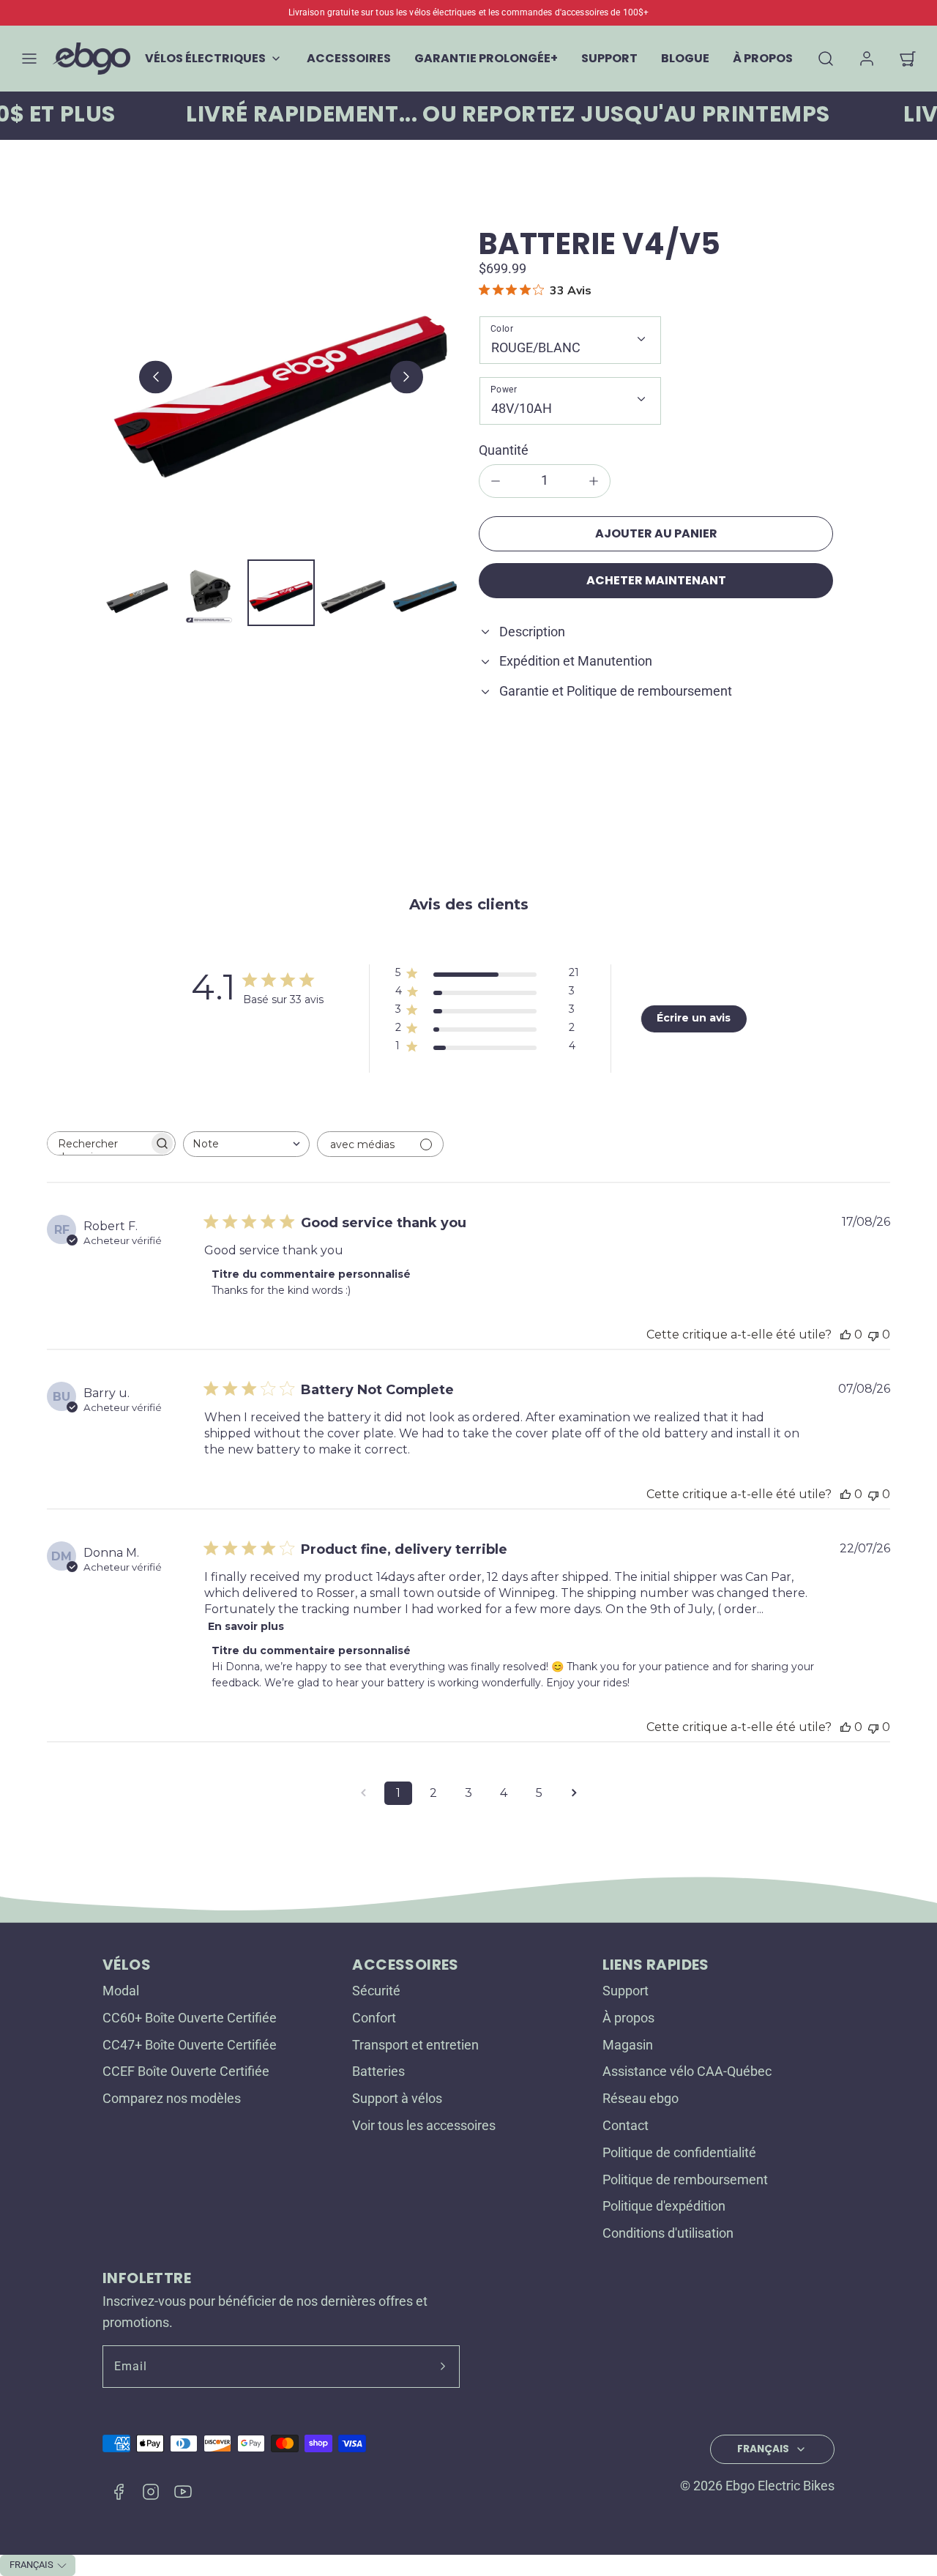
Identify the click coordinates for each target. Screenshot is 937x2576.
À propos (628, 2018)
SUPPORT (609, 58)
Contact (626, 2125)
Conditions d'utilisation (668, 2233)
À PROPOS (763, 58)
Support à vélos (397, 2098)
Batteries (378, 2071)
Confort (374, 2018)
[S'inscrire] (443, 2367)
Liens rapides (656, 1965)
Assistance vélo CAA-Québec (687, 2071)
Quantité (504, 450)
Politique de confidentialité (679, 2152)
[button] (29, 59)
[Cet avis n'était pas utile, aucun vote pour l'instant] (873, 1334)
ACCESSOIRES (349, 58)
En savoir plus (246, 1626)
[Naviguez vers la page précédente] (363, 1793)
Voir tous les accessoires (424, 2125)
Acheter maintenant (656, 580)
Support (626, 1991)
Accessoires (405, 1965)
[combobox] (246, 1144)
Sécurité (376, 1991)
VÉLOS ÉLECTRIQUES (205, 58)
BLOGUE (685, 58)
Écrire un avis (694, 1018)
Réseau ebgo (641, 2098)
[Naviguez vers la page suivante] (574, 1793)
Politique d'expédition (664, 2206)
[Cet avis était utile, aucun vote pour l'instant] (845, 1334)
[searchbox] (98, 1143)
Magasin (628, 2045)
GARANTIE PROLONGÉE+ (486, 58)
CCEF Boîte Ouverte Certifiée (186, 2071)
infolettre (147, 2278)
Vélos (127, 1965)
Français (763, 2449)
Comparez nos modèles (172, 2098)
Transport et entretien (415, 2045)
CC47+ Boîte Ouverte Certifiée (190, 2045)
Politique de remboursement (685, 2179)
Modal (121, 1991)
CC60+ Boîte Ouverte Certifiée (190, 2018)
